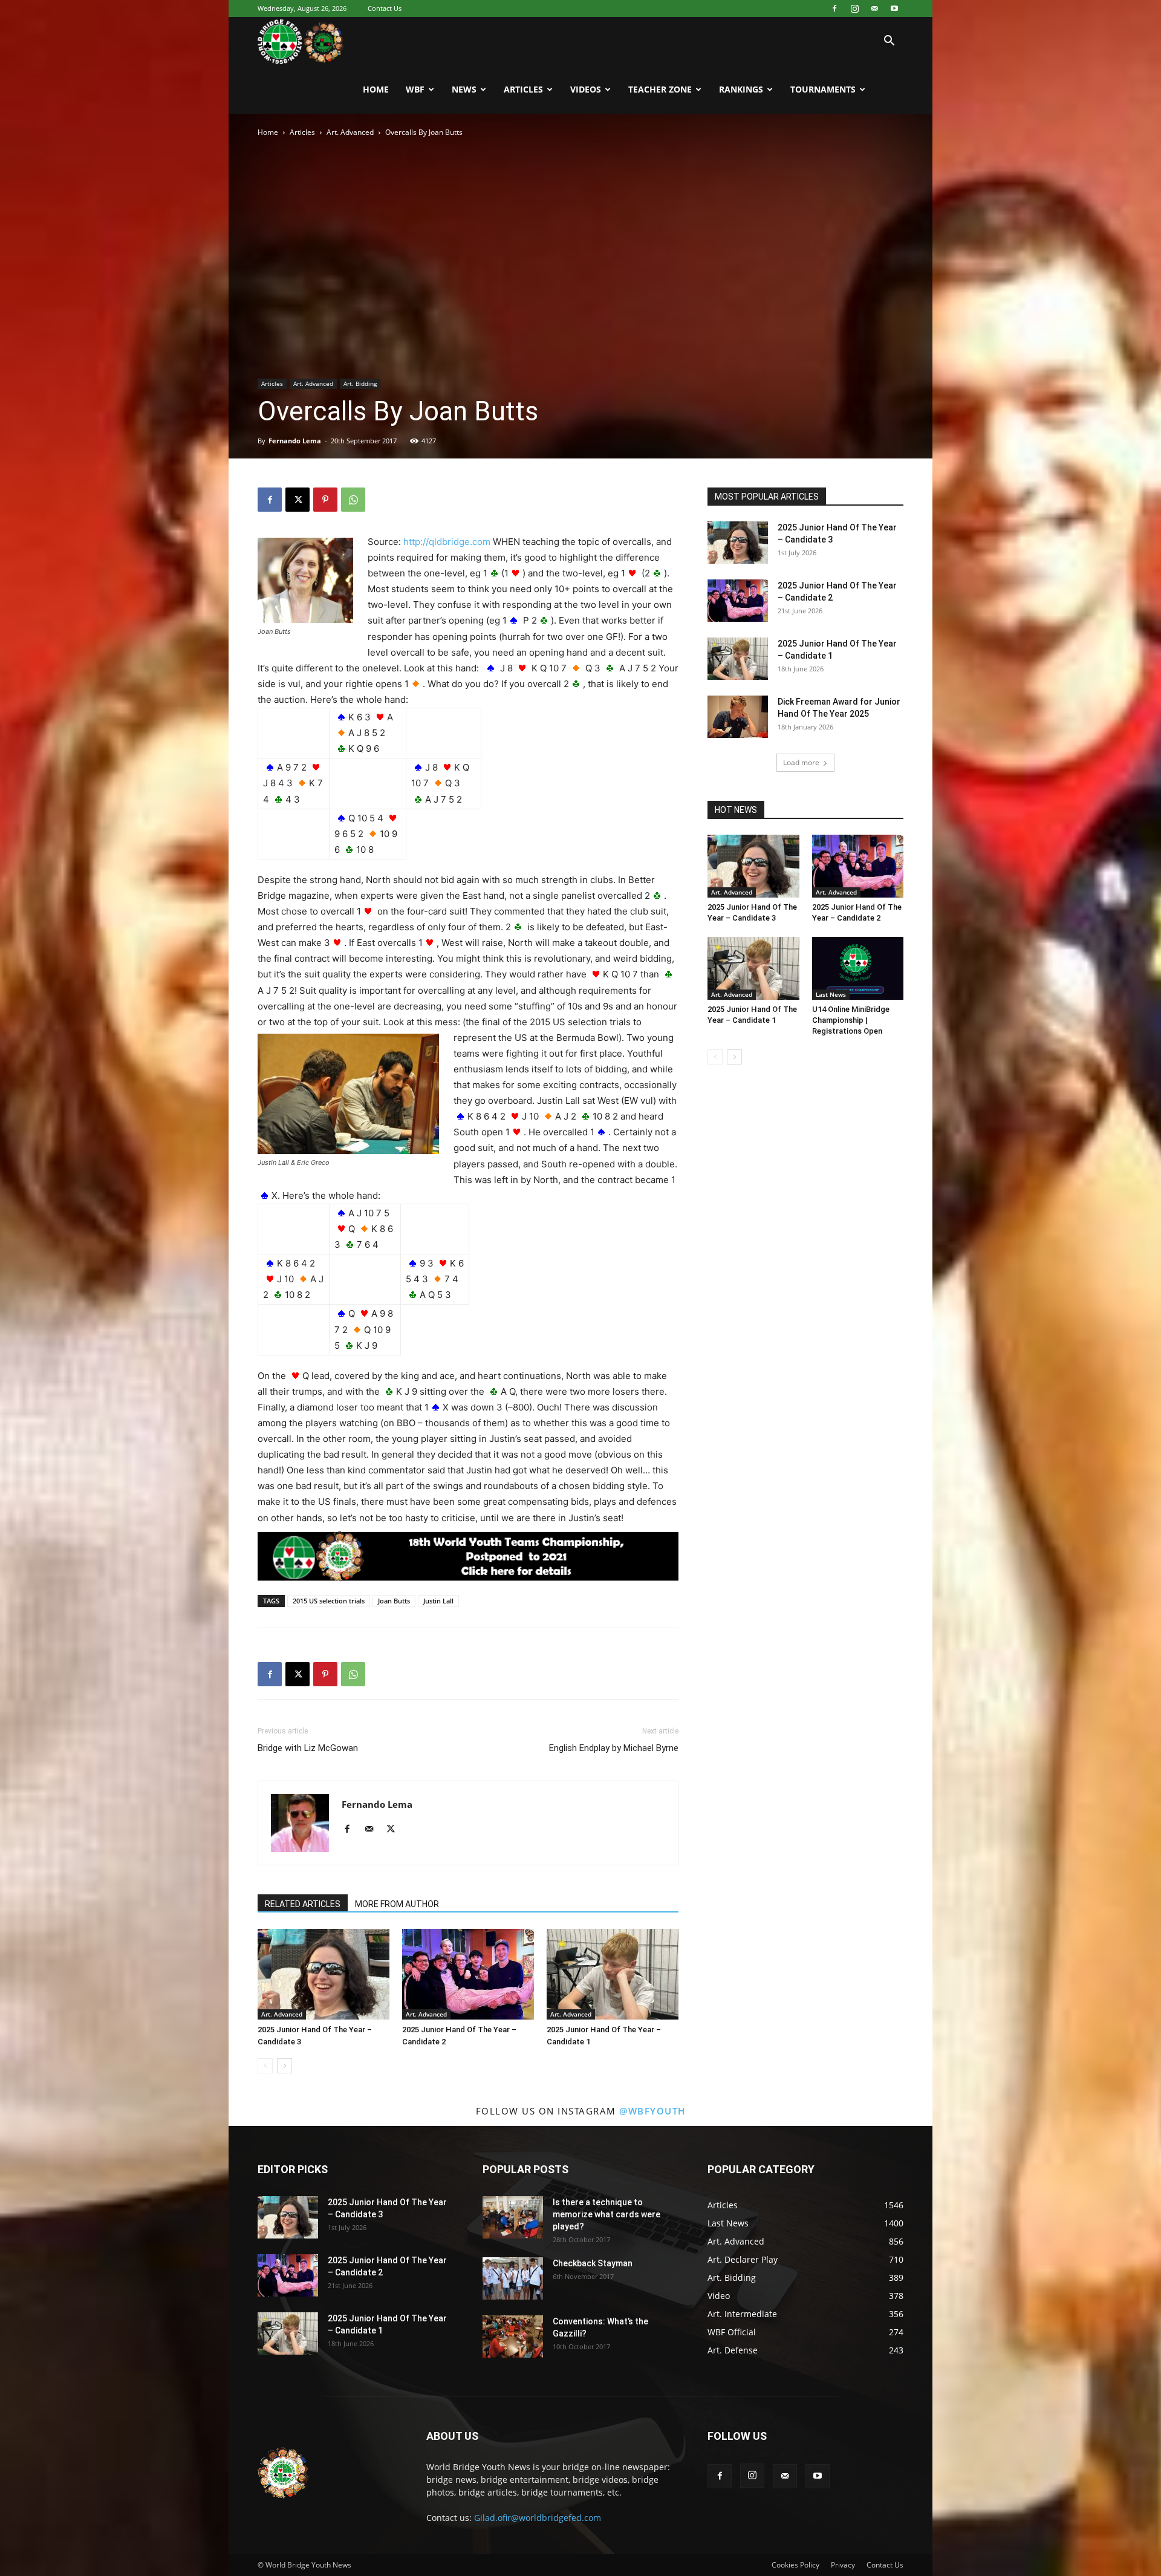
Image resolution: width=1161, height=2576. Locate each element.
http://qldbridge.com (447, 542)
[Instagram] (854, 8)
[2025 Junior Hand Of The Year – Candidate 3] (324, 1974)
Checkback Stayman (593, 2263)
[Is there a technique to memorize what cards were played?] (513, 2217)
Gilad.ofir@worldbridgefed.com (538, 2518)
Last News (831, 994)
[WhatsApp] (353, 500)
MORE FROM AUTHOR (397, 1904)
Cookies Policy (795, 2565)
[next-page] (285, 2066)
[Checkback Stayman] (513, 2278)
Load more (801, 762)
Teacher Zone (660, 89)
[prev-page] (265, 2066)
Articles (523, 89)
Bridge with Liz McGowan (308, 1748)
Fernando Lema (295, 441)
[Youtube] (894, 8)
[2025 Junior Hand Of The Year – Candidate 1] (613, 1974)
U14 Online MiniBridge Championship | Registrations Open (851, 1020)
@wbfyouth (652, 2111)
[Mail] (874, 8)
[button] (889, 42)
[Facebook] (834, 8)
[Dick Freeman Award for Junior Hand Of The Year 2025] (738, 717)
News (464, 89)
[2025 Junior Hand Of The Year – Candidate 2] (468, 1974)
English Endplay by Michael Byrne (614, 1748)
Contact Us (385, 8)
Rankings (741, 89)
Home (376, 89)
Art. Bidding (360, 383)
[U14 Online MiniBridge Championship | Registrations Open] (858, 968)
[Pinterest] (325, 500)
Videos (586, 89)
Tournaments (823, 89)
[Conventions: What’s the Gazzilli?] (513, 2336)
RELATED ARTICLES (303, 1904)
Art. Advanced (350, 132)
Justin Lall (438, 1601)
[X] (298, 500)
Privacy (843, 2565)
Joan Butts (394, 1601)
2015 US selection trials (329, 1601)
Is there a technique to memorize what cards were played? (607, 2214)
